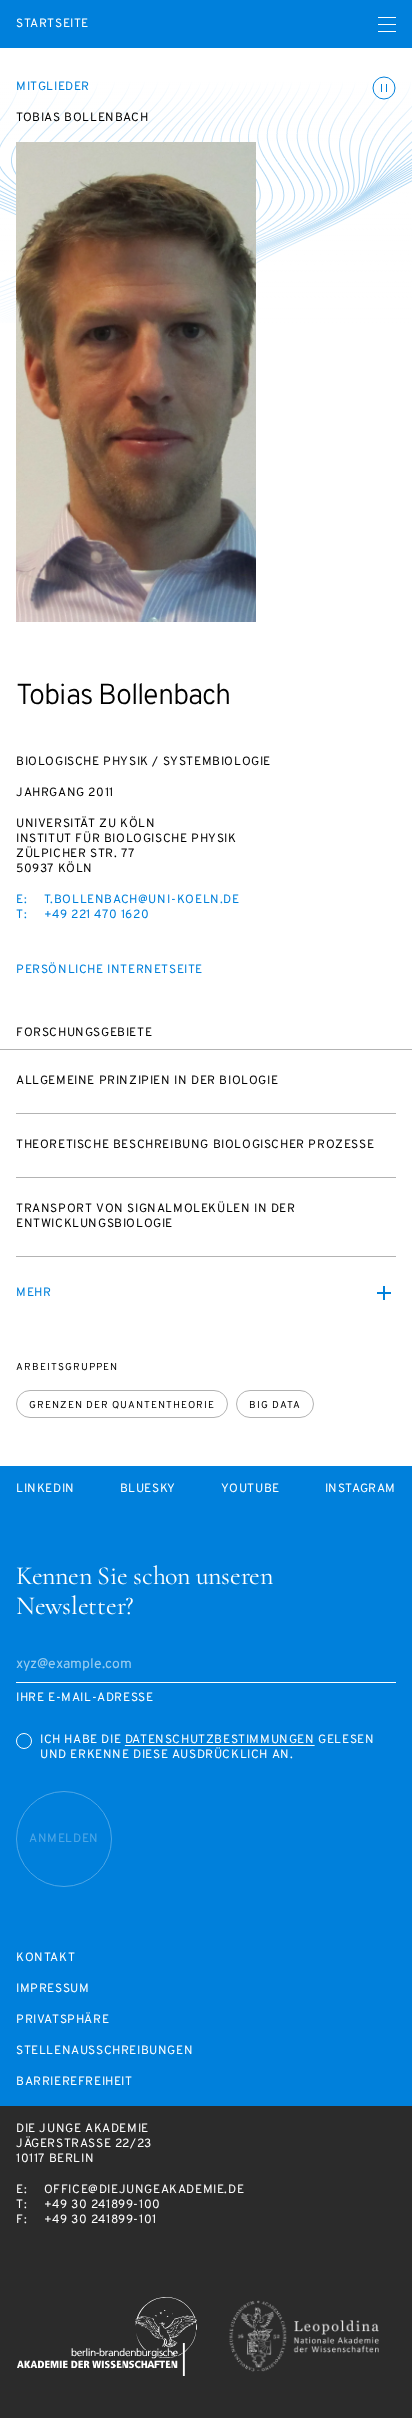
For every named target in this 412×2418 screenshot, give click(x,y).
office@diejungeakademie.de (144, 2190)
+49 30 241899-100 (102, 2205)
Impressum (52, 1989)
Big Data (275, 1405)
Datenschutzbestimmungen (220, 1740)
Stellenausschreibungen (104, 2051)
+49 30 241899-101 (100, 2220)
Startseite (52, 24)
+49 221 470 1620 (97, 915)
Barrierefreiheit (74, 2082)
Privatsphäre (62, 2020)
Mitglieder (53, 87)
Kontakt (45, 1958)
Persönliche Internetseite (109, 970)
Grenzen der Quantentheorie (122, 1405)
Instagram (360, 1489)
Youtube (250, 1489)
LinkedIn (45, 1489)
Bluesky (148, 1489)
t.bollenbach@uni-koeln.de (142, 900)
